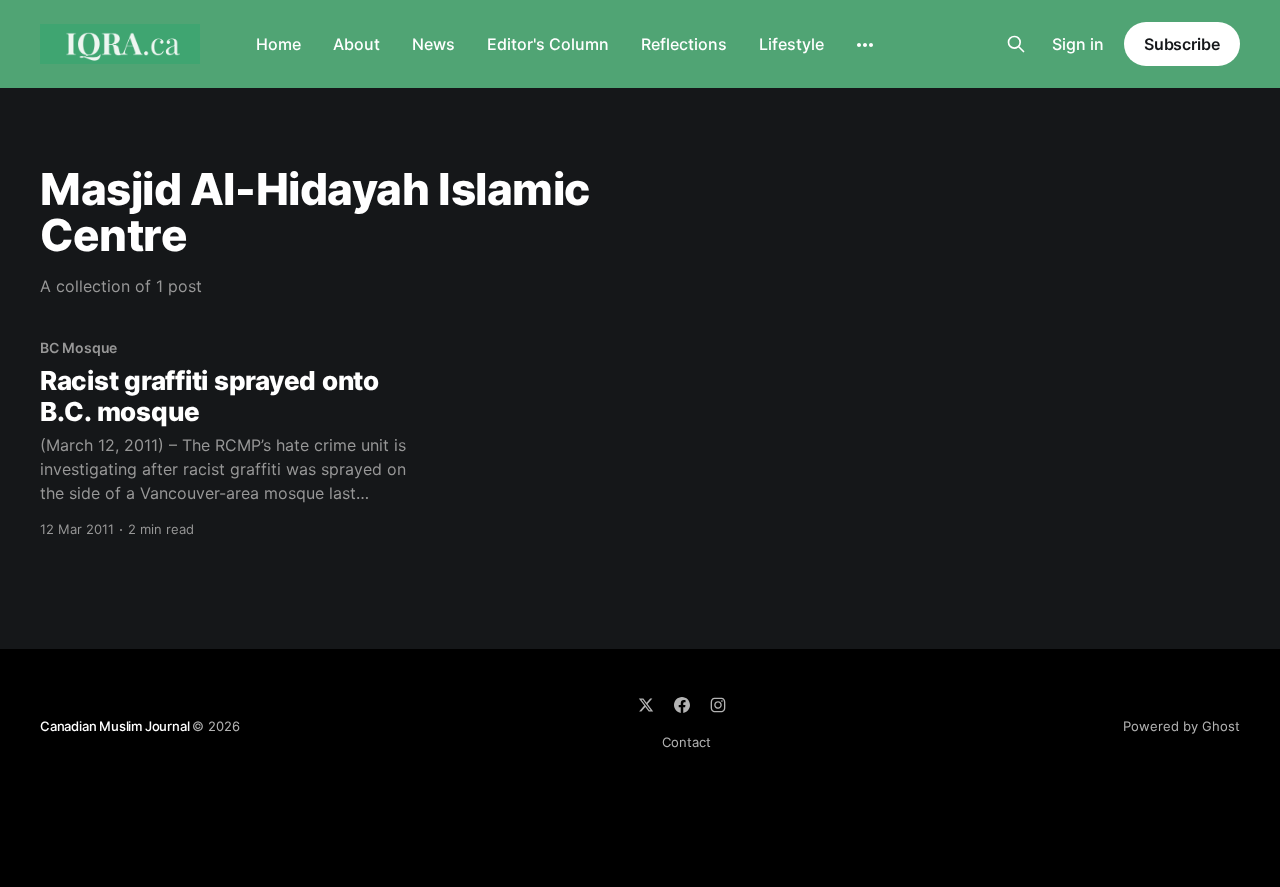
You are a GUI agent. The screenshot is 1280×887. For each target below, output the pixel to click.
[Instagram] (718, 705)
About (356, 44)
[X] (646, 705)
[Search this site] (1016, 44)
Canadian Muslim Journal (116, 726)
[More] (865, 45)
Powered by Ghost (1181, 726)
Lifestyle (791, 44)
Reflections (684, 44)
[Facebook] (682, 705)
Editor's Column (548, 44)
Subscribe (1182, 44)
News (433, 44)
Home (278, 44)
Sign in (1078, 44)
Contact (686, 742)
